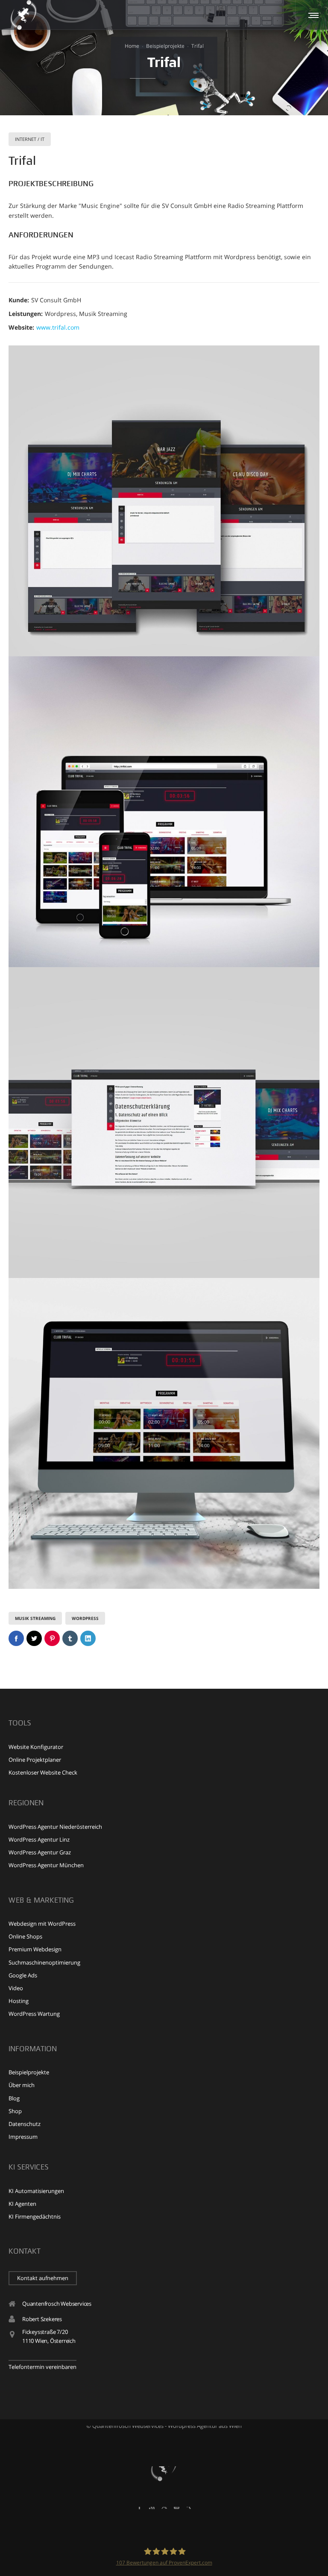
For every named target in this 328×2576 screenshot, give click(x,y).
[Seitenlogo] (23, 15)
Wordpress (85, 1618)
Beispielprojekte (165, 46)
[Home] (164, 2466)
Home (132, 46)
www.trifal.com (58, 327)
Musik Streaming (35, 1618)
